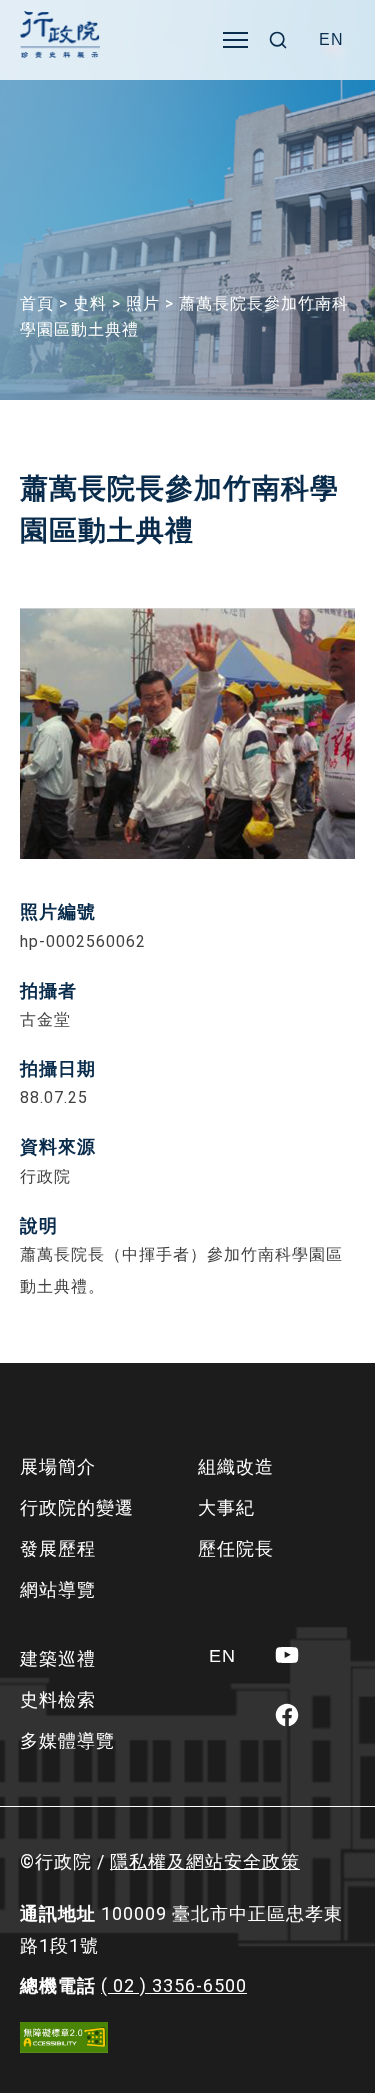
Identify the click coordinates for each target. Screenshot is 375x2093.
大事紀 (226, 1507)
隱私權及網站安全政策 (205, 1861)
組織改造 (236, 1466)
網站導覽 (58, 1589)
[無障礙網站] (64, 2037)
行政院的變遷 (77, 1507)
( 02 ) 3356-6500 (174, 1985)
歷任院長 (236, 1548)
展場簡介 (58, 1466)
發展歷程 (58, 1548)
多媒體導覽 (67, 1740)
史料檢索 (58, 1699)
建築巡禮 (58, 1658)
